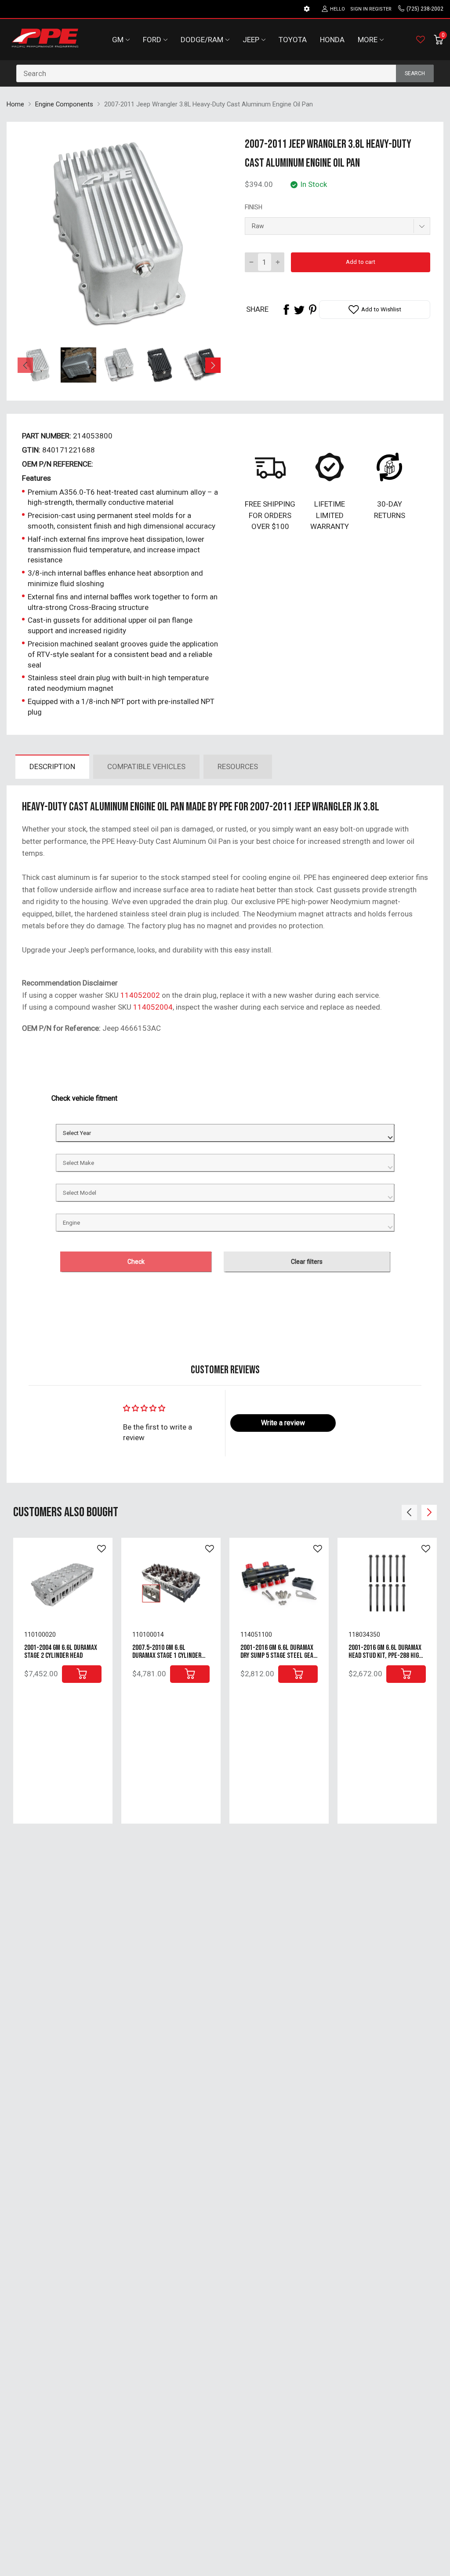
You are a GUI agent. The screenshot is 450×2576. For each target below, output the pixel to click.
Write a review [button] (283, 1423)
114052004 (153, 1007)
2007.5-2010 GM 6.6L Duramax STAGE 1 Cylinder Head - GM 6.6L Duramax (167, 1656)
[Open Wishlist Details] (421, 40)
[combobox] (225, 73)
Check (136, 1262)
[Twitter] (299, 310)
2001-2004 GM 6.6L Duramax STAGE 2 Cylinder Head (61, 1652)
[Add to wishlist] (102, 1549)
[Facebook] (286, 310)
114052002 (140, 995)
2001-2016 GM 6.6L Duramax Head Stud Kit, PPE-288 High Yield (385, 1656)
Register (380, 9)
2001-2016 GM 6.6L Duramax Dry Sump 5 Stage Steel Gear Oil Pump (278, 1656)
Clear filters (307, 1262)
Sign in (359, 9)
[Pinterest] (312, 310)
